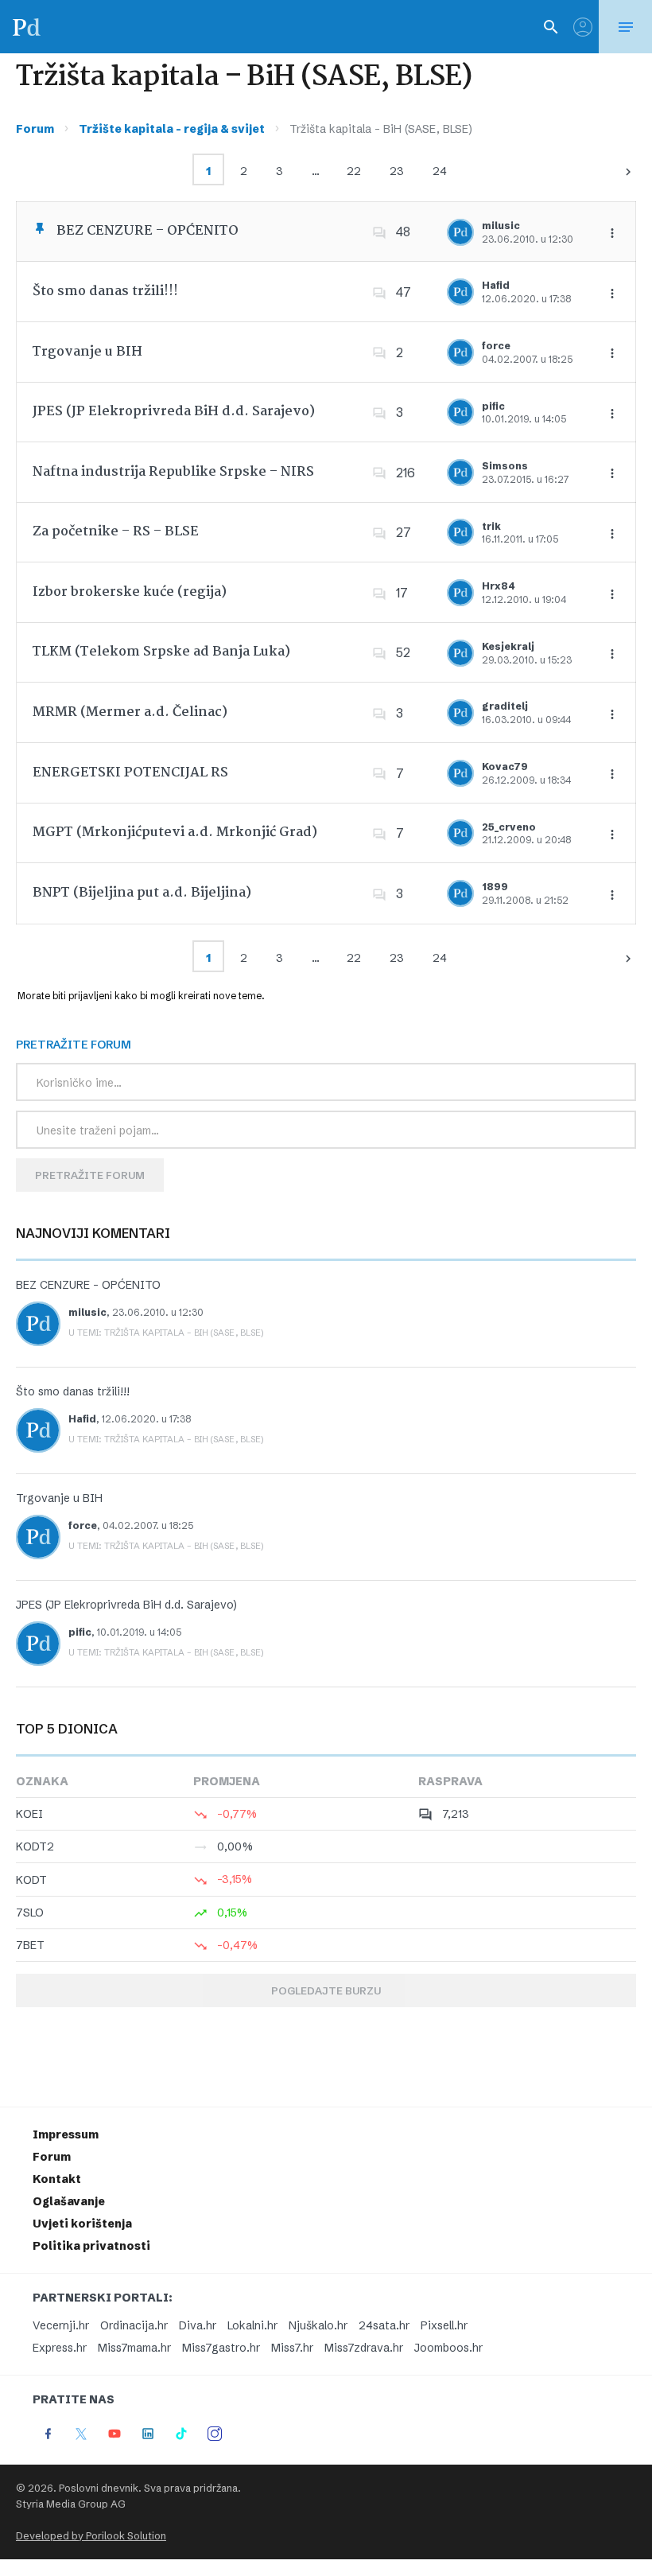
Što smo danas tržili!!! (105, 292)
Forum (35, 129)
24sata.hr (384, 2325)
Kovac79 (505, 767)
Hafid (496, 285)
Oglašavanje (69, 2201)
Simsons (505, 466)
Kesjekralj (508, 646)
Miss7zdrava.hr (364, 2348)
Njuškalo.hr (318, 2325)
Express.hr (60, 2348)
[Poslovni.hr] (26, 27)
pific (493, 406)
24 (440, 171)
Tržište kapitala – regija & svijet (172, 129)
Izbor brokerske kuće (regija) (130, 592)
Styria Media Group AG (71, 2504)
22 (354, 171)
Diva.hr (198, 2325)
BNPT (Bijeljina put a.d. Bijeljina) (142, 893)
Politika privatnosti (91, 2246)
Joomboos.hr (448, 2348)
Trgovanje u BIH (87, 352)
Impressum (66, 2134)
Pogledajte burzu (326, 1990)
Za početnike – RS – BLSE (116, 532)
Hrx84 (499, 586)
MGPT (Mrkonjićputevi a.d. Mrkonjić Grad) (175, 833)
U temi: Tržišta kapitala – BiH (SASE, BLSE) (166, 1333)
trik (491, 526)
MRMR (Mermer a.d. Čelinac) (130, 712)
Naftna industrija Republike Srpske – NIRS (173, 472)
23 (397, 171)
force (496, 346)
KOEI (29, 1814)
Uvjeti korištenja (82, 2224)
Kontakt (57, 2179)
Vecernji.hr (61, 2325)
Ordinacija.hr (134, 2325)
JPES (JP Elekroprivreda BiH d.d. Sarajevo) (174, 412)
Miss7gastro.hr (221, 2348)
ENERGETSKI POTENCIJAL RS (130, 773)
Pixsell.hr (444, 2325)
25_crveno (509, 827)
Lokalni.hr (252, 2325)
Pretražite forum (90, 1175)
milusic (501, 226)
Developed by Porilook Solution (91, 2536)
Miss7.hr (292, 2348)
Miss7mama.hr (134, 2348)
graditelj (505, 706)
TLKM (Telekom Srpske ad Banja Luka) (161, 652)
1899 (495, 887)
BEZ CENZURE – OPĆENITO (147, 231)
